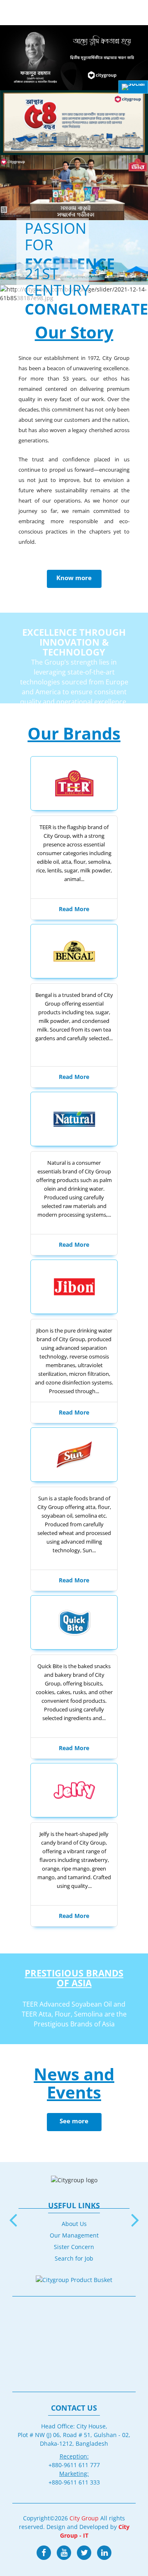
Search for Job (74, 2258)
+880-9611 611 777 (74, 2465)
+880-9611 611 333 (74, 2482)
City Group (84, 2518)
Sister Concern (74, 2247)
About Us (74, 2224)
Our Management (74, 2235)
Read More (74, 909)
